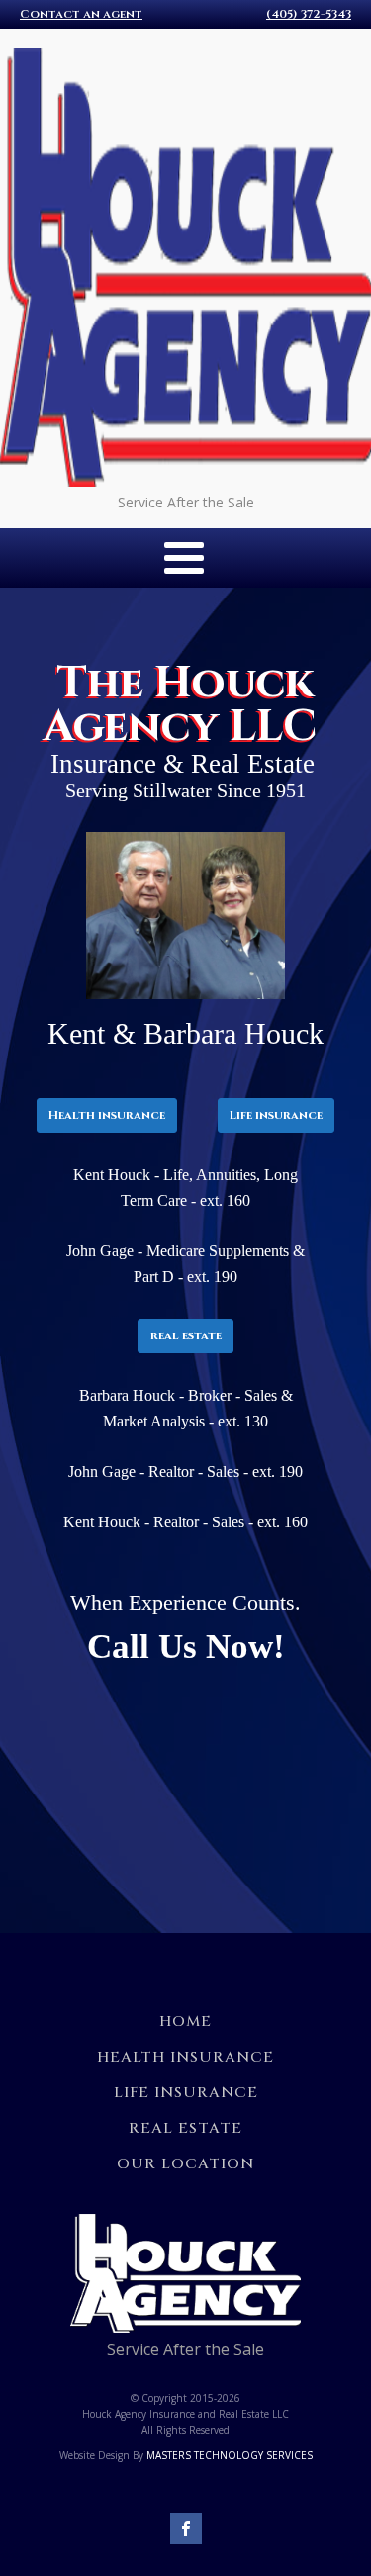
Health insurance (107, 1115)
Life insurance (276, 1115)
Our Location (185, 2164)
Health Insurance (185, 2057)
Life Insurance (186, 2093)
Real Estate (185, 2128)
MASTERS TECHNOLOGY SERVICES (230, 2455)
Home (185, 2022)
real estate (186, 1335)
